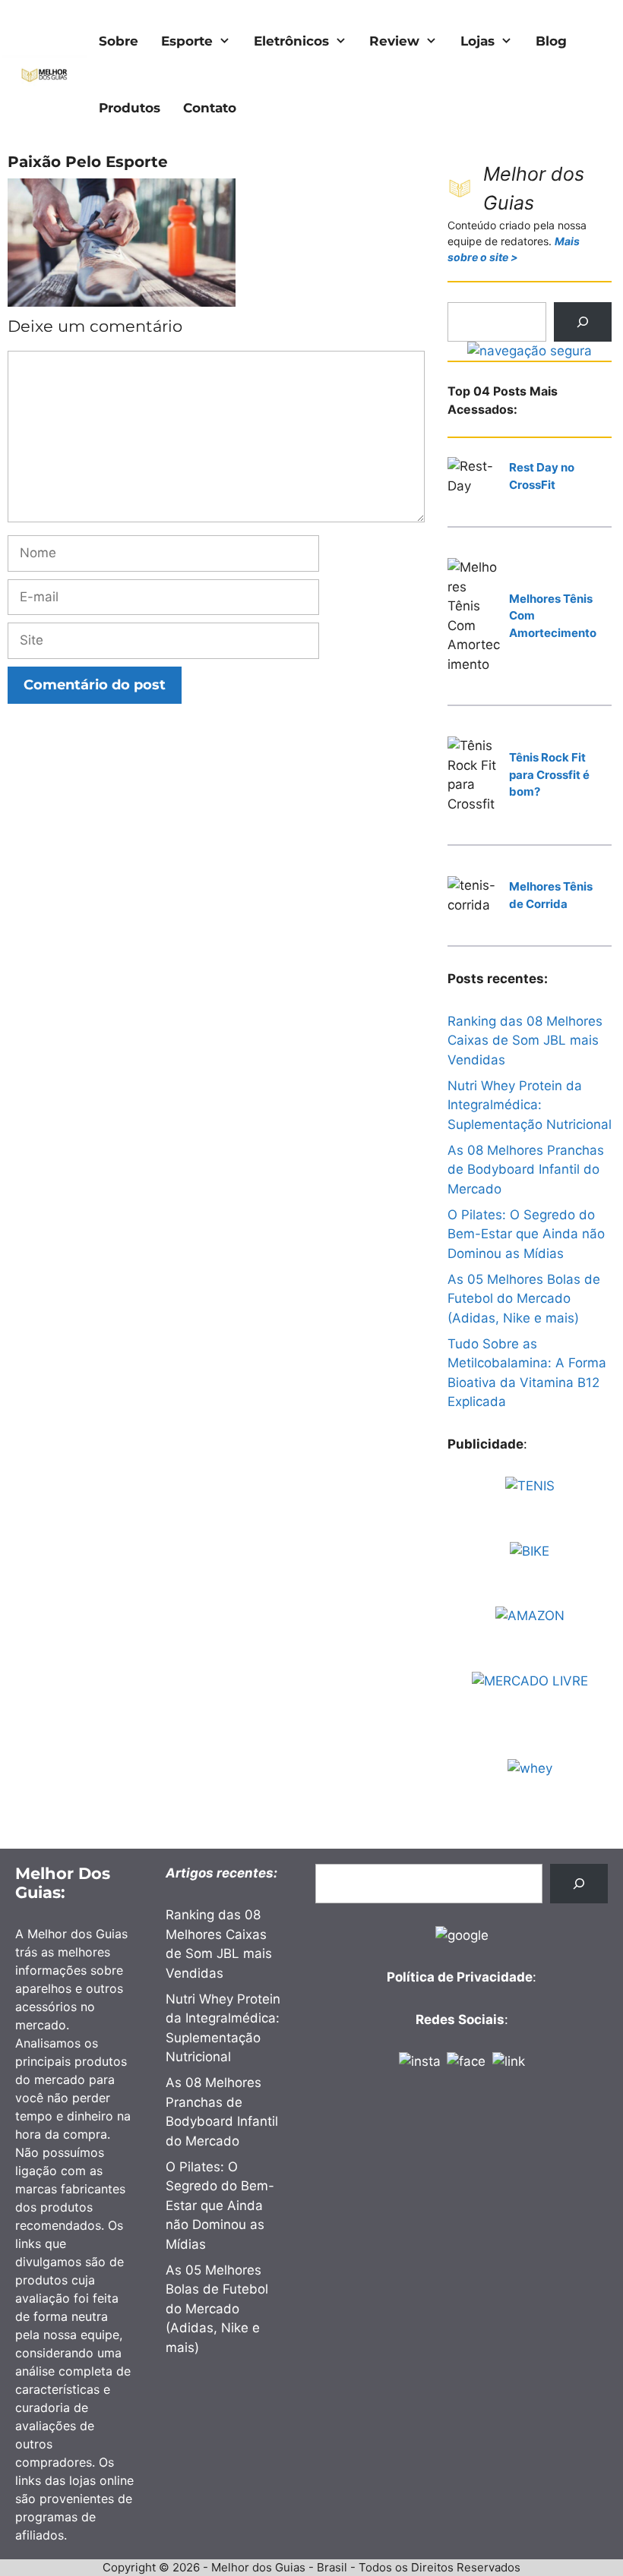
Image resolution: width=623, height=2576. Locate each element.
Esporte (187, 41)
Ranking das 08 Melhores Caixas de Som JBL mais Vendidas (525, 1040)
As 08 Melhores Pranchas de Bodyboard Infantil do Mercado (526, 1170)
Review (394, 41)
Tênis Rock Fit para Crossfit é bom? (549, 774)
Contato (210, 108)
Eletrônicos (291, 41)
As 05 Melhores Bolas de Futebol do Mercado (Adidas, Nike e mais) (524, 1299)
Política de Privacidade (460, 1977)
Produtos (130, 108)
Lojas (478, 41)
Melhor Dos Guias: (63, 1883)
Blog (551, 41)
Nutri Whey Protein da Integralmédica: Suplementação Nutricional (530, 1105)
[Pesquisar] (583, 322)
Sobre (119, 41)
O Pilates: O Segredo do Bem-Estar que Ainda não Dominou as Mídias (526, 1234)
